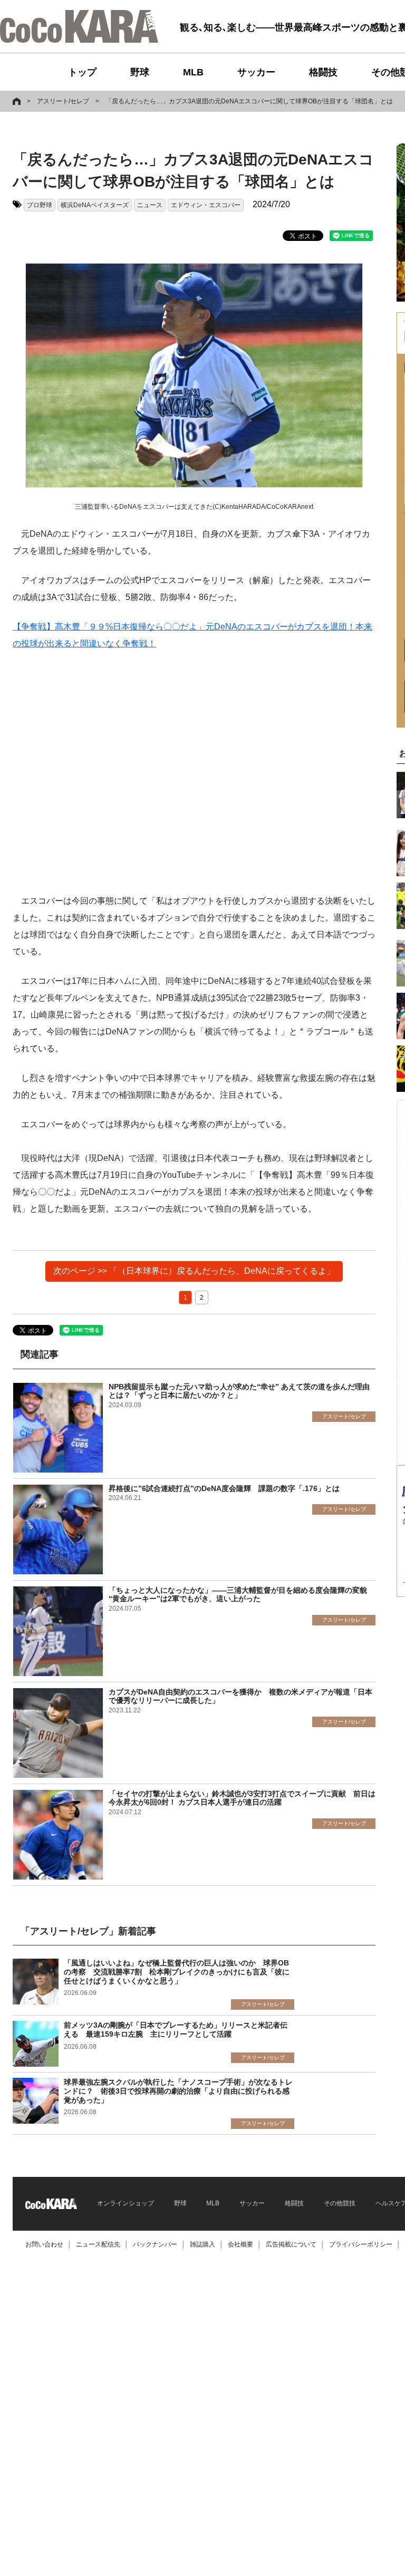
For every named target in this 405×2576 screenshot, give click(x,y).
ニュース (150, 205)
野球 (140, 72)
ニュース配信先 (98, 2244)
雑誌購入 (202, 2244)
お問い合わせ (44, 2244)
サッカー (256, 72)
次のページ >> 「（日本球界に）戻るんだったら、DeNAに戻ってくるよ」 (194, 1271)
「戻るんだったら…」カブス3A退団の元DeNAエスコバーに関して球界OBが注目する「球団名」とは (249, 101)
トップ (82, 72)
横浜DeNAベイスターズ (95, 205)
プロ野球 (40, 205)
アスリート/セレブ (63, 101)
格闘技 (323, 72)
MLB (193, 72)
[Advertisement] (194, 772)
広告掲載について (291, 2244)
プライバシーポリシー (361, 2244)
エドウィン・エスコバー (206, 205)
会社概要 (240, 2244)
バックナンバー (155, 2244)
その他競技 (340, 2203)
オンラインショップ (126, 2203)
